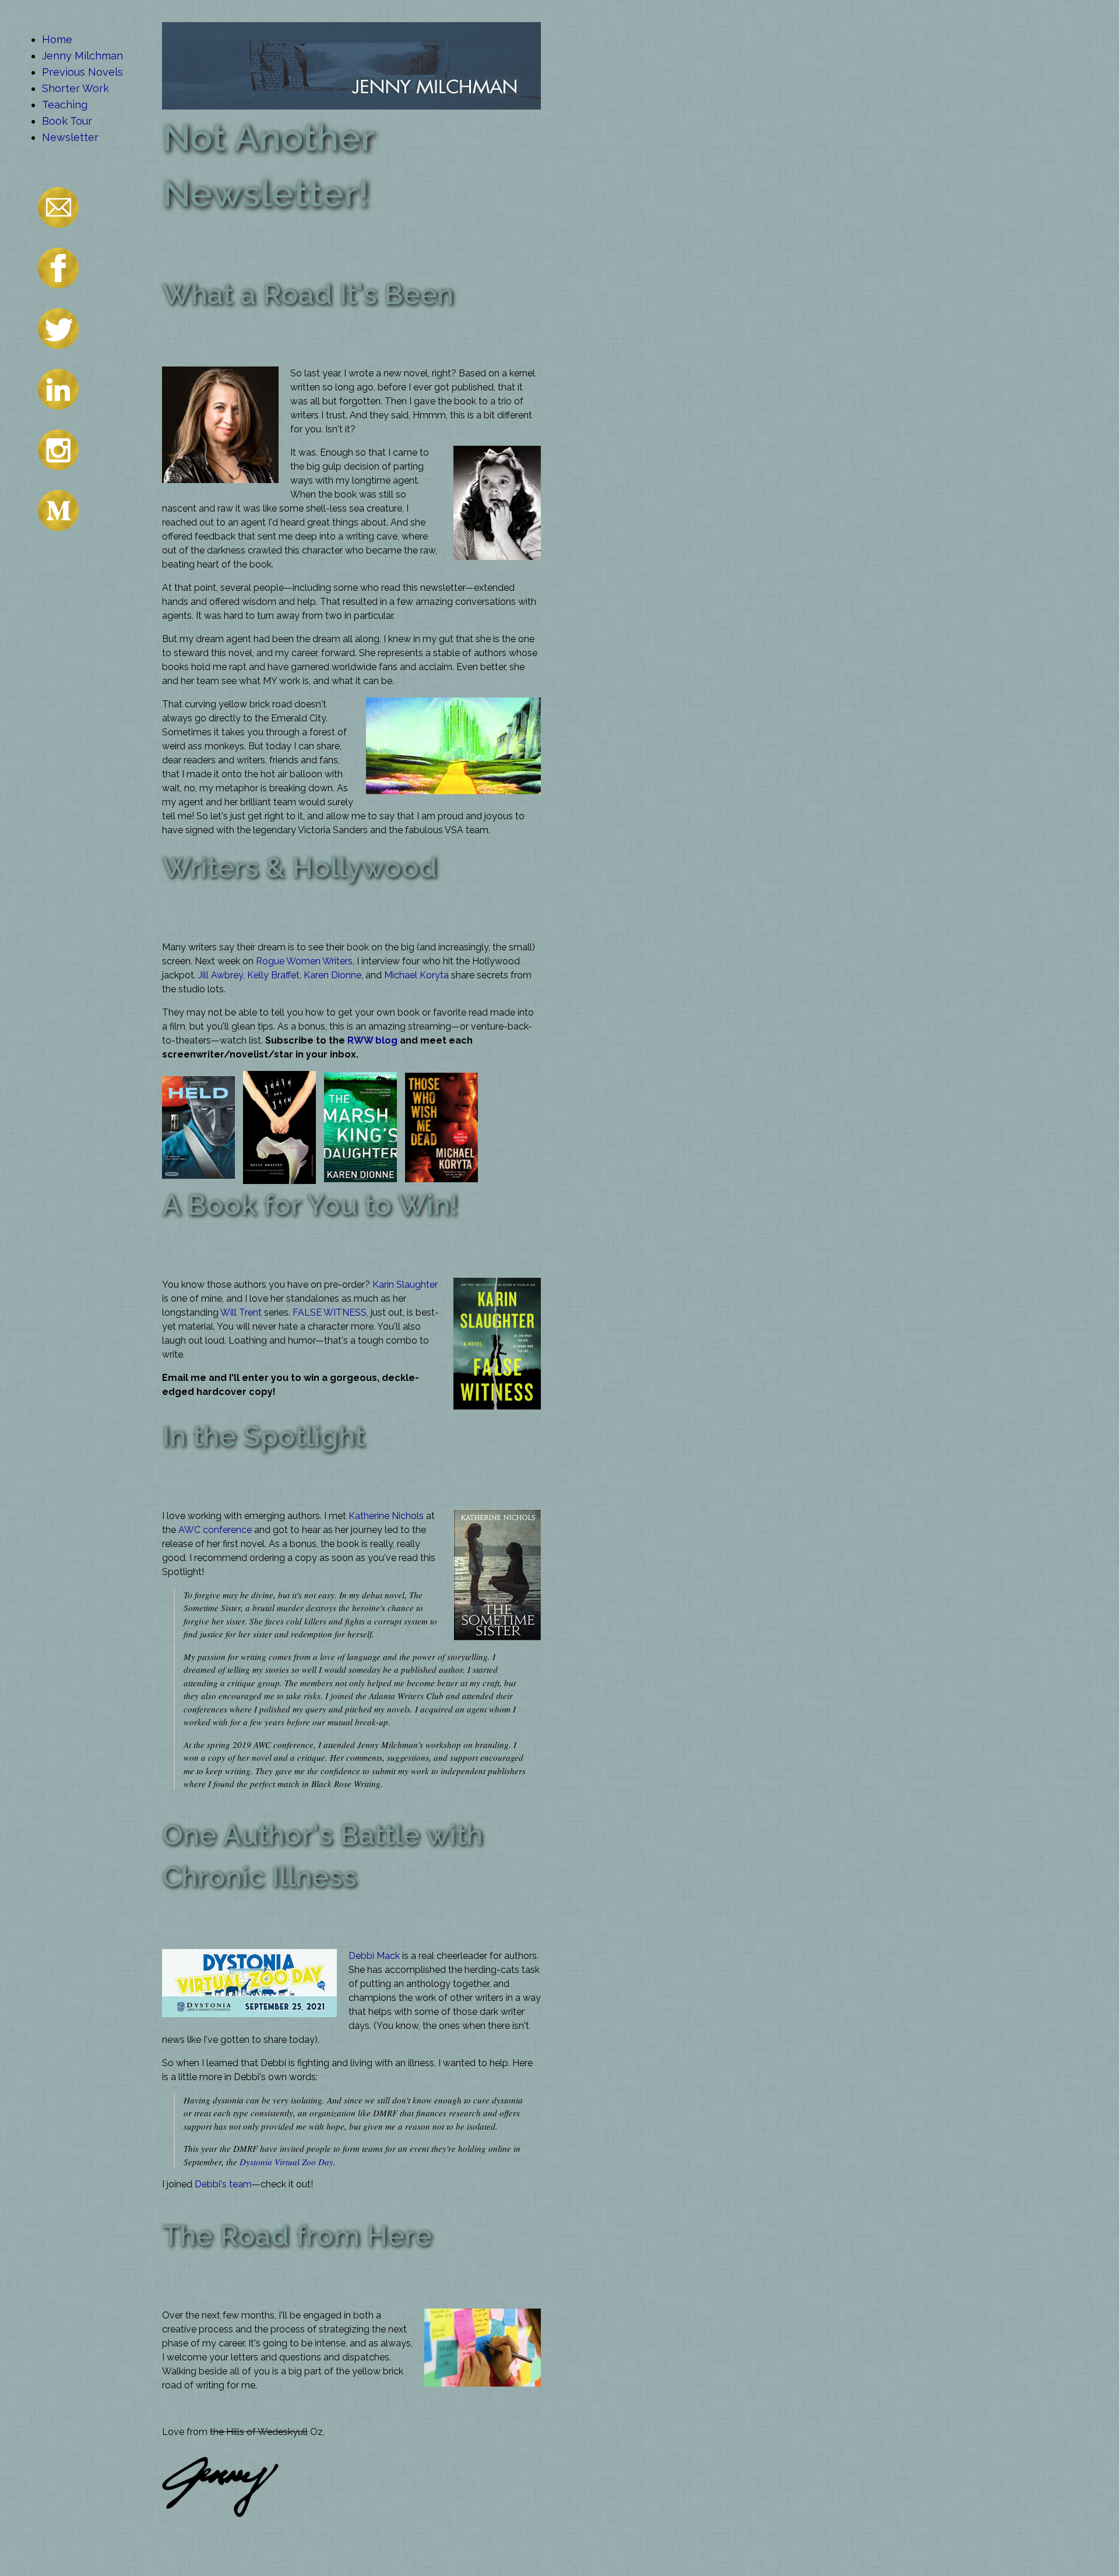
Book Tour (67, 121)
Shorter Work (75, 88)
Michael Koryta (416, 975)
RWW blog (372, 1040)
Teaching (65, 105)
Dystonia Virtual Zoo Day (286, 2162)
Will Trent (241, 1312)
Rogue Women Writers (304, 961)
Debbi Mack (374, 1956)
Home (57, 39)
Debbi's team (223, 2184)
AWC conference (215, 1530)
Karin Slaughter (405, 1285)
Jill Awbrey (221, 975)
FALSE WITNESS (330, 1312)
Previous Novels (82, 72)
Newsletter (70, 137)
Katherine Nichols (386, 1516)
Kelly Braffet (273, 975)
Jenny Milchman (82, 56)
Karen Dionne (332, 975)
